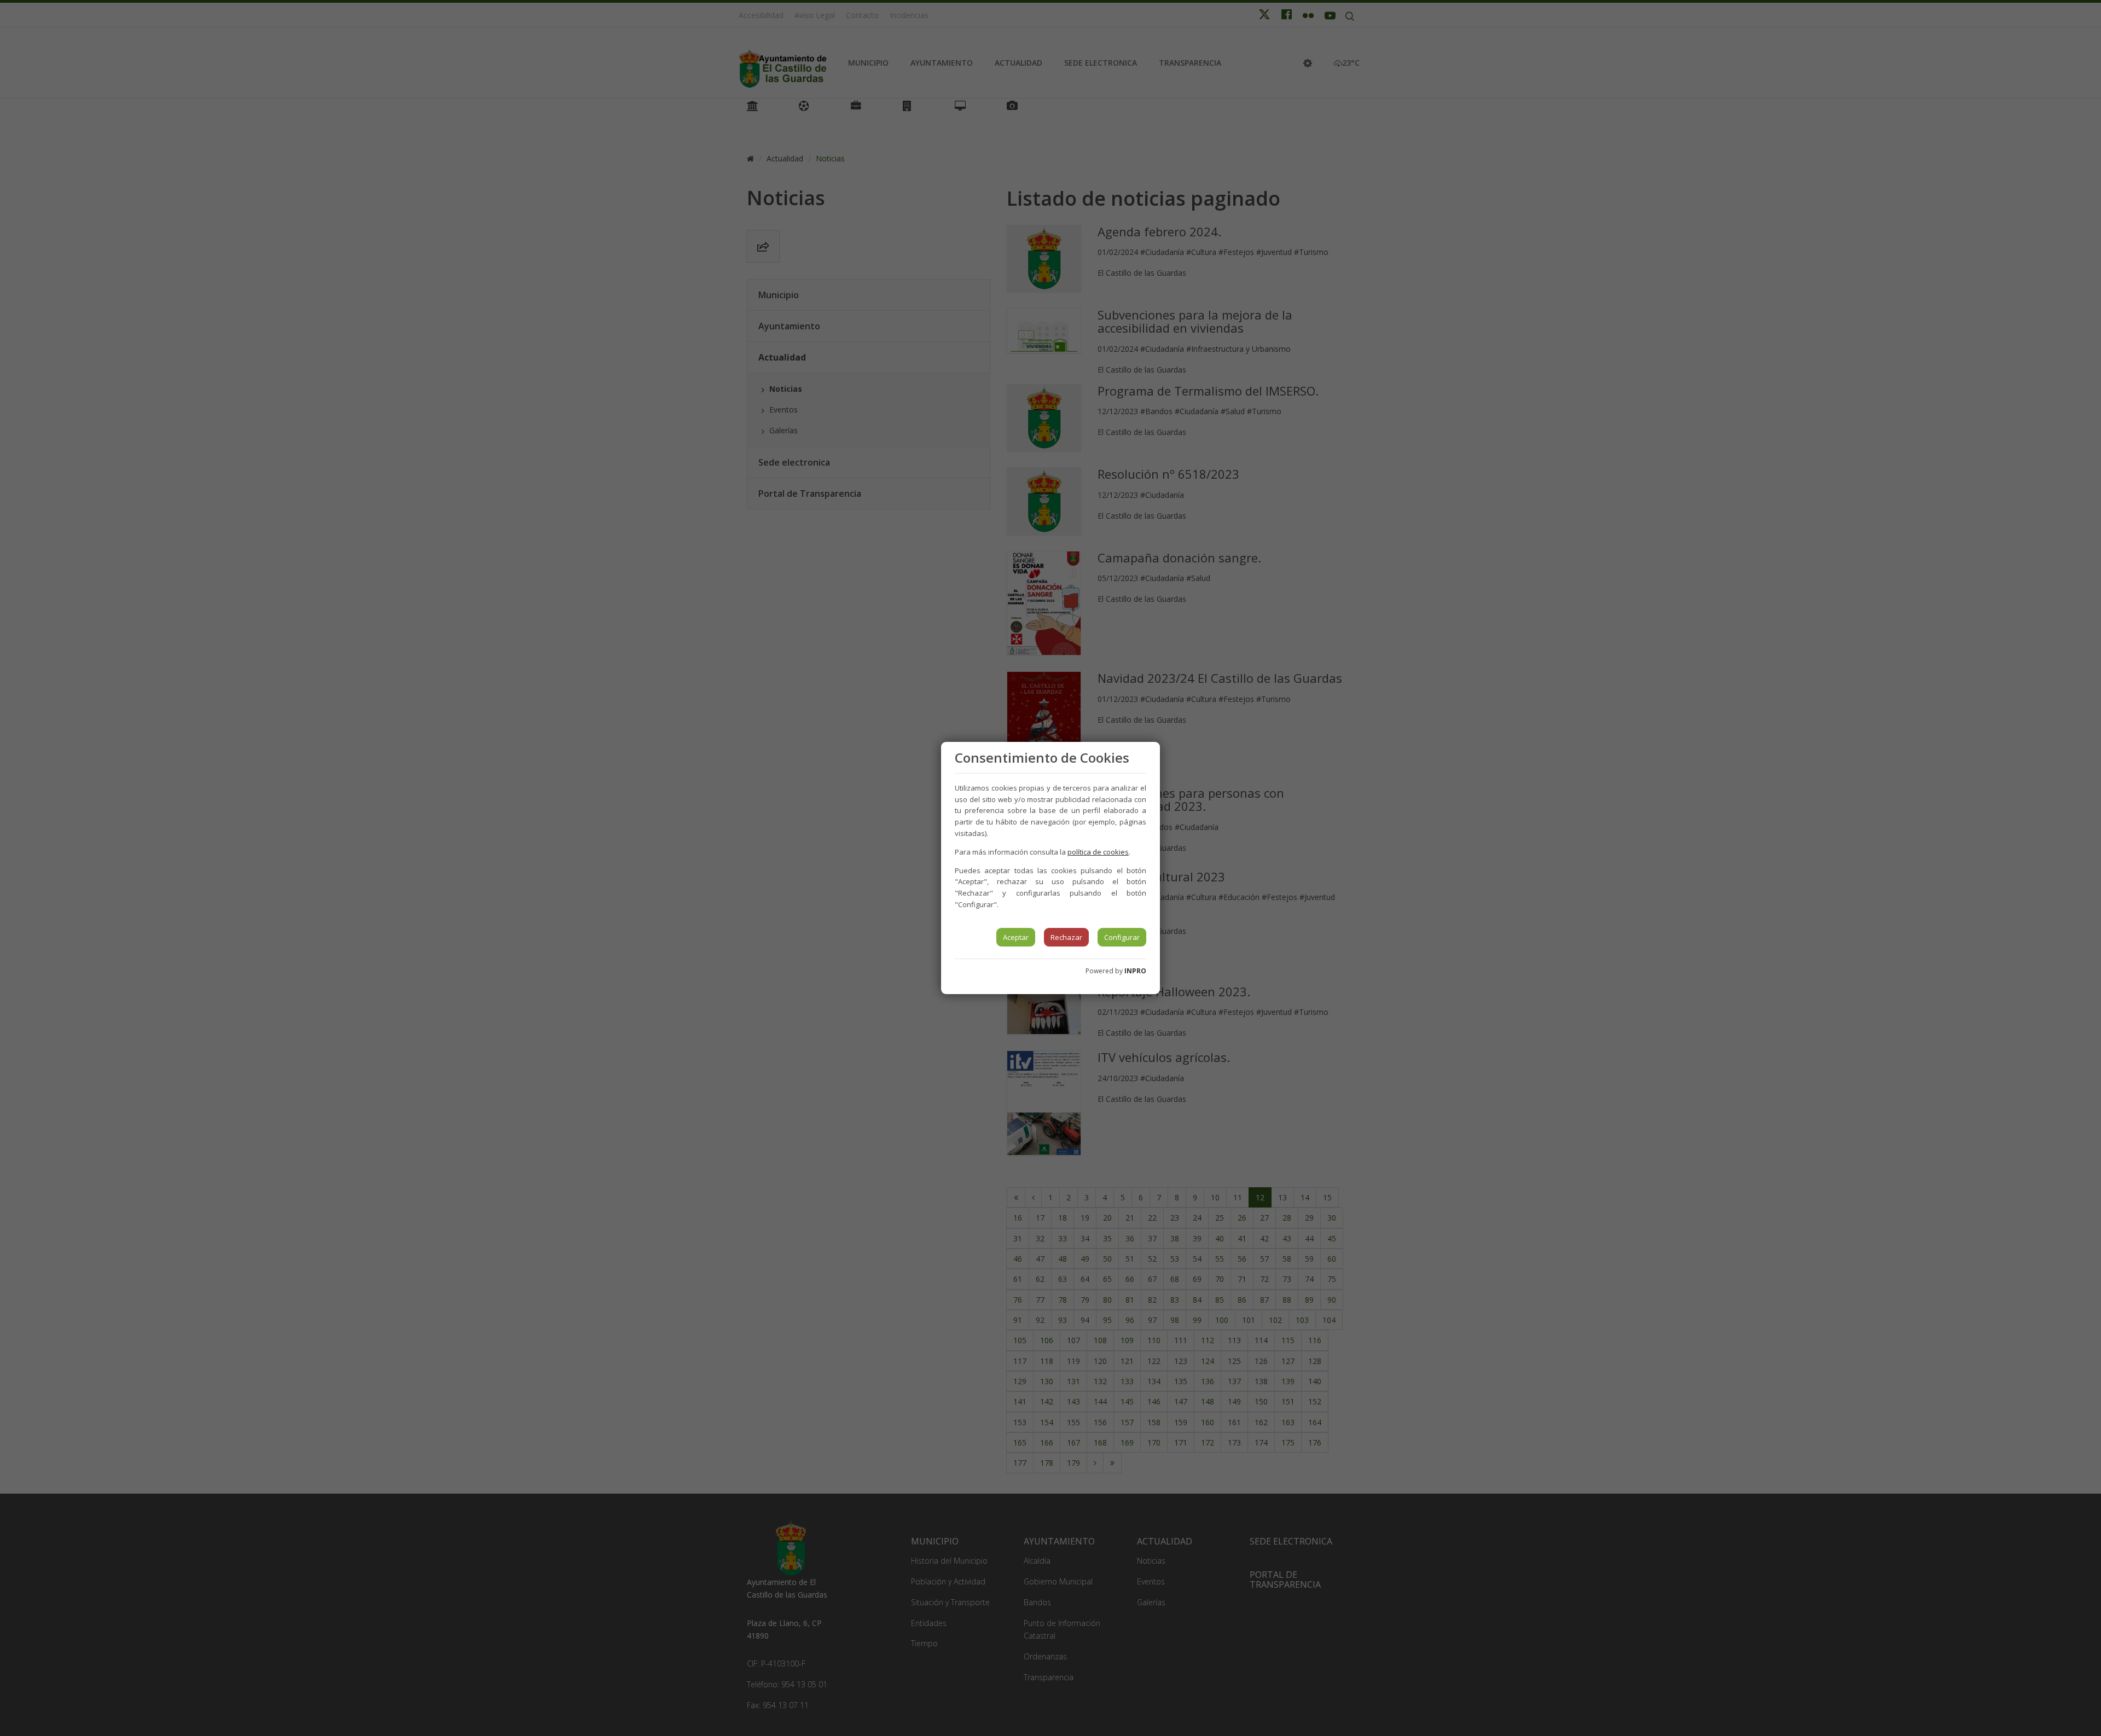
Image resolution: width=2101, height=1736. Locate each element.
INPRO (1135, 971)
